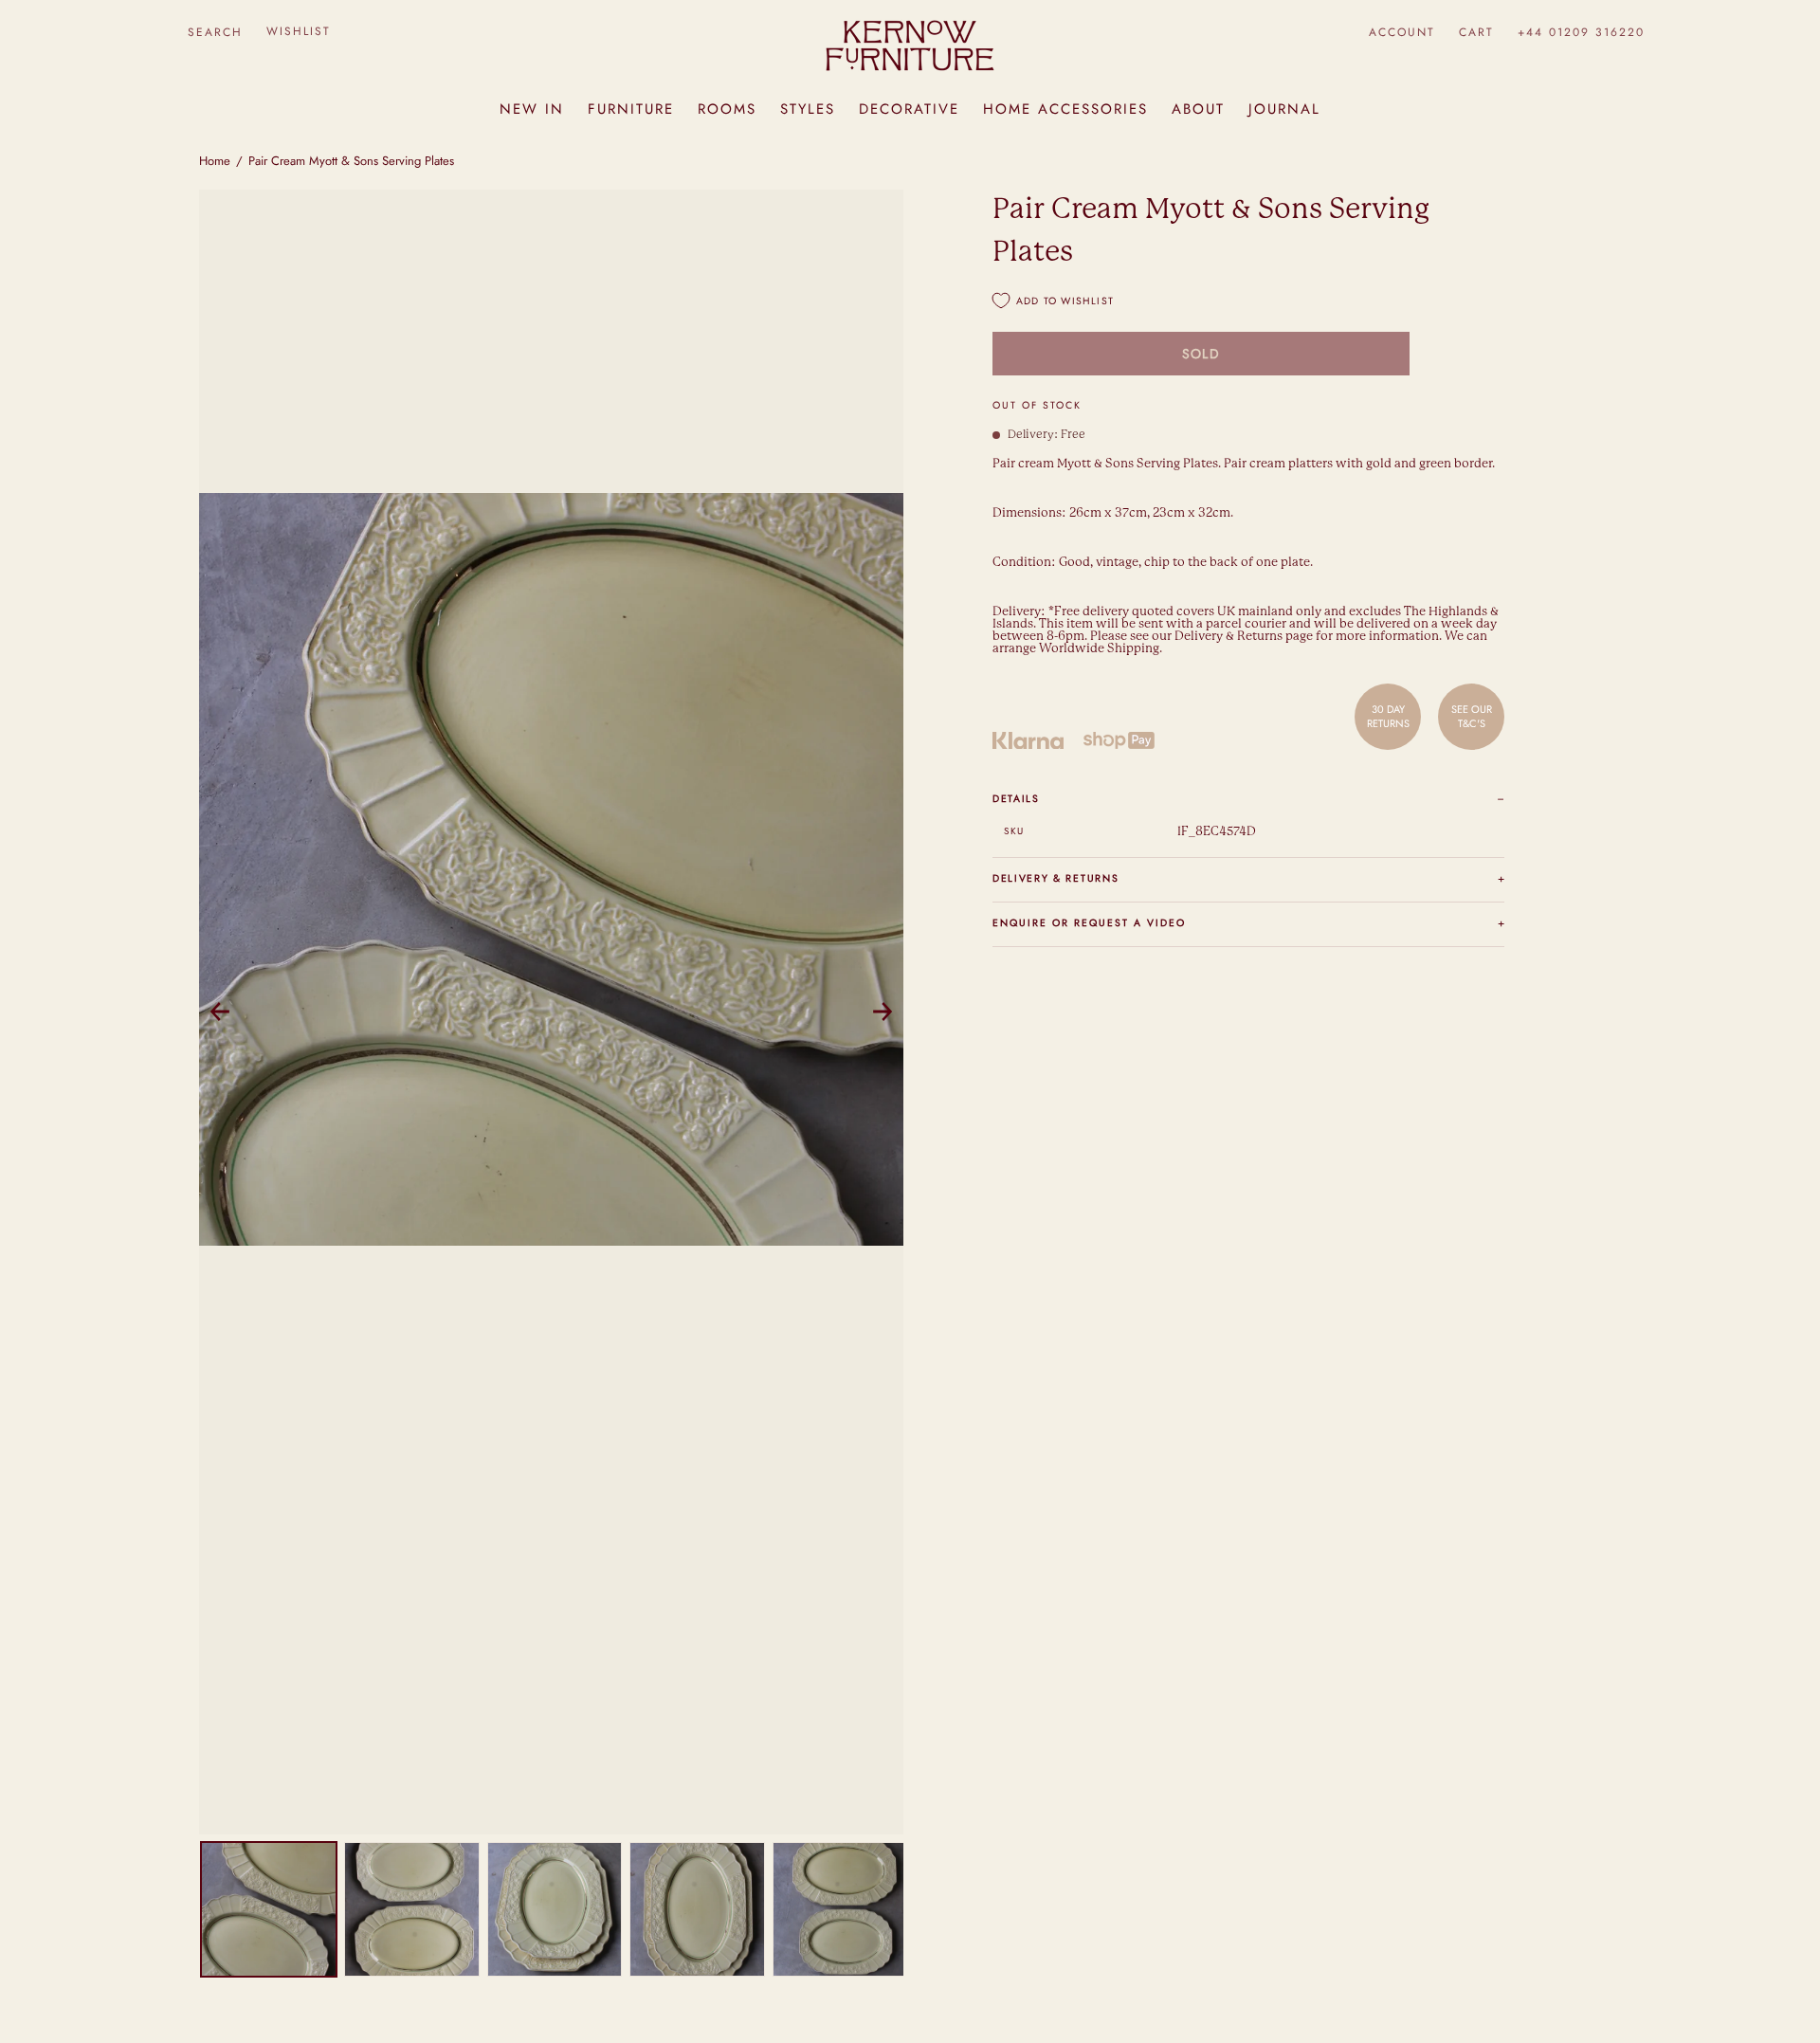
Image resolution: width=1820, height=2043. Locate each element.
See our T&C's (1472, 716)
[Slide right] (883, 1012)
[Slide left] (220, 1012)
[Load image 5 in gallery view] (840, 1910)
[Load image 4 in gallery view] (697, 1910)
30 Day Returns (1388, 716)
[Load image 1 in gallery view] (269, 1910)
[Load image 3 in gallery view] (555, 1910)
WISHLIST (299, 31)
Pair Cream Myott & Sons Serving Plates (351, 161)
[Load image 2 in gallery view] (412, 1910)
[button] (215, 32)
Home (215, 161)
